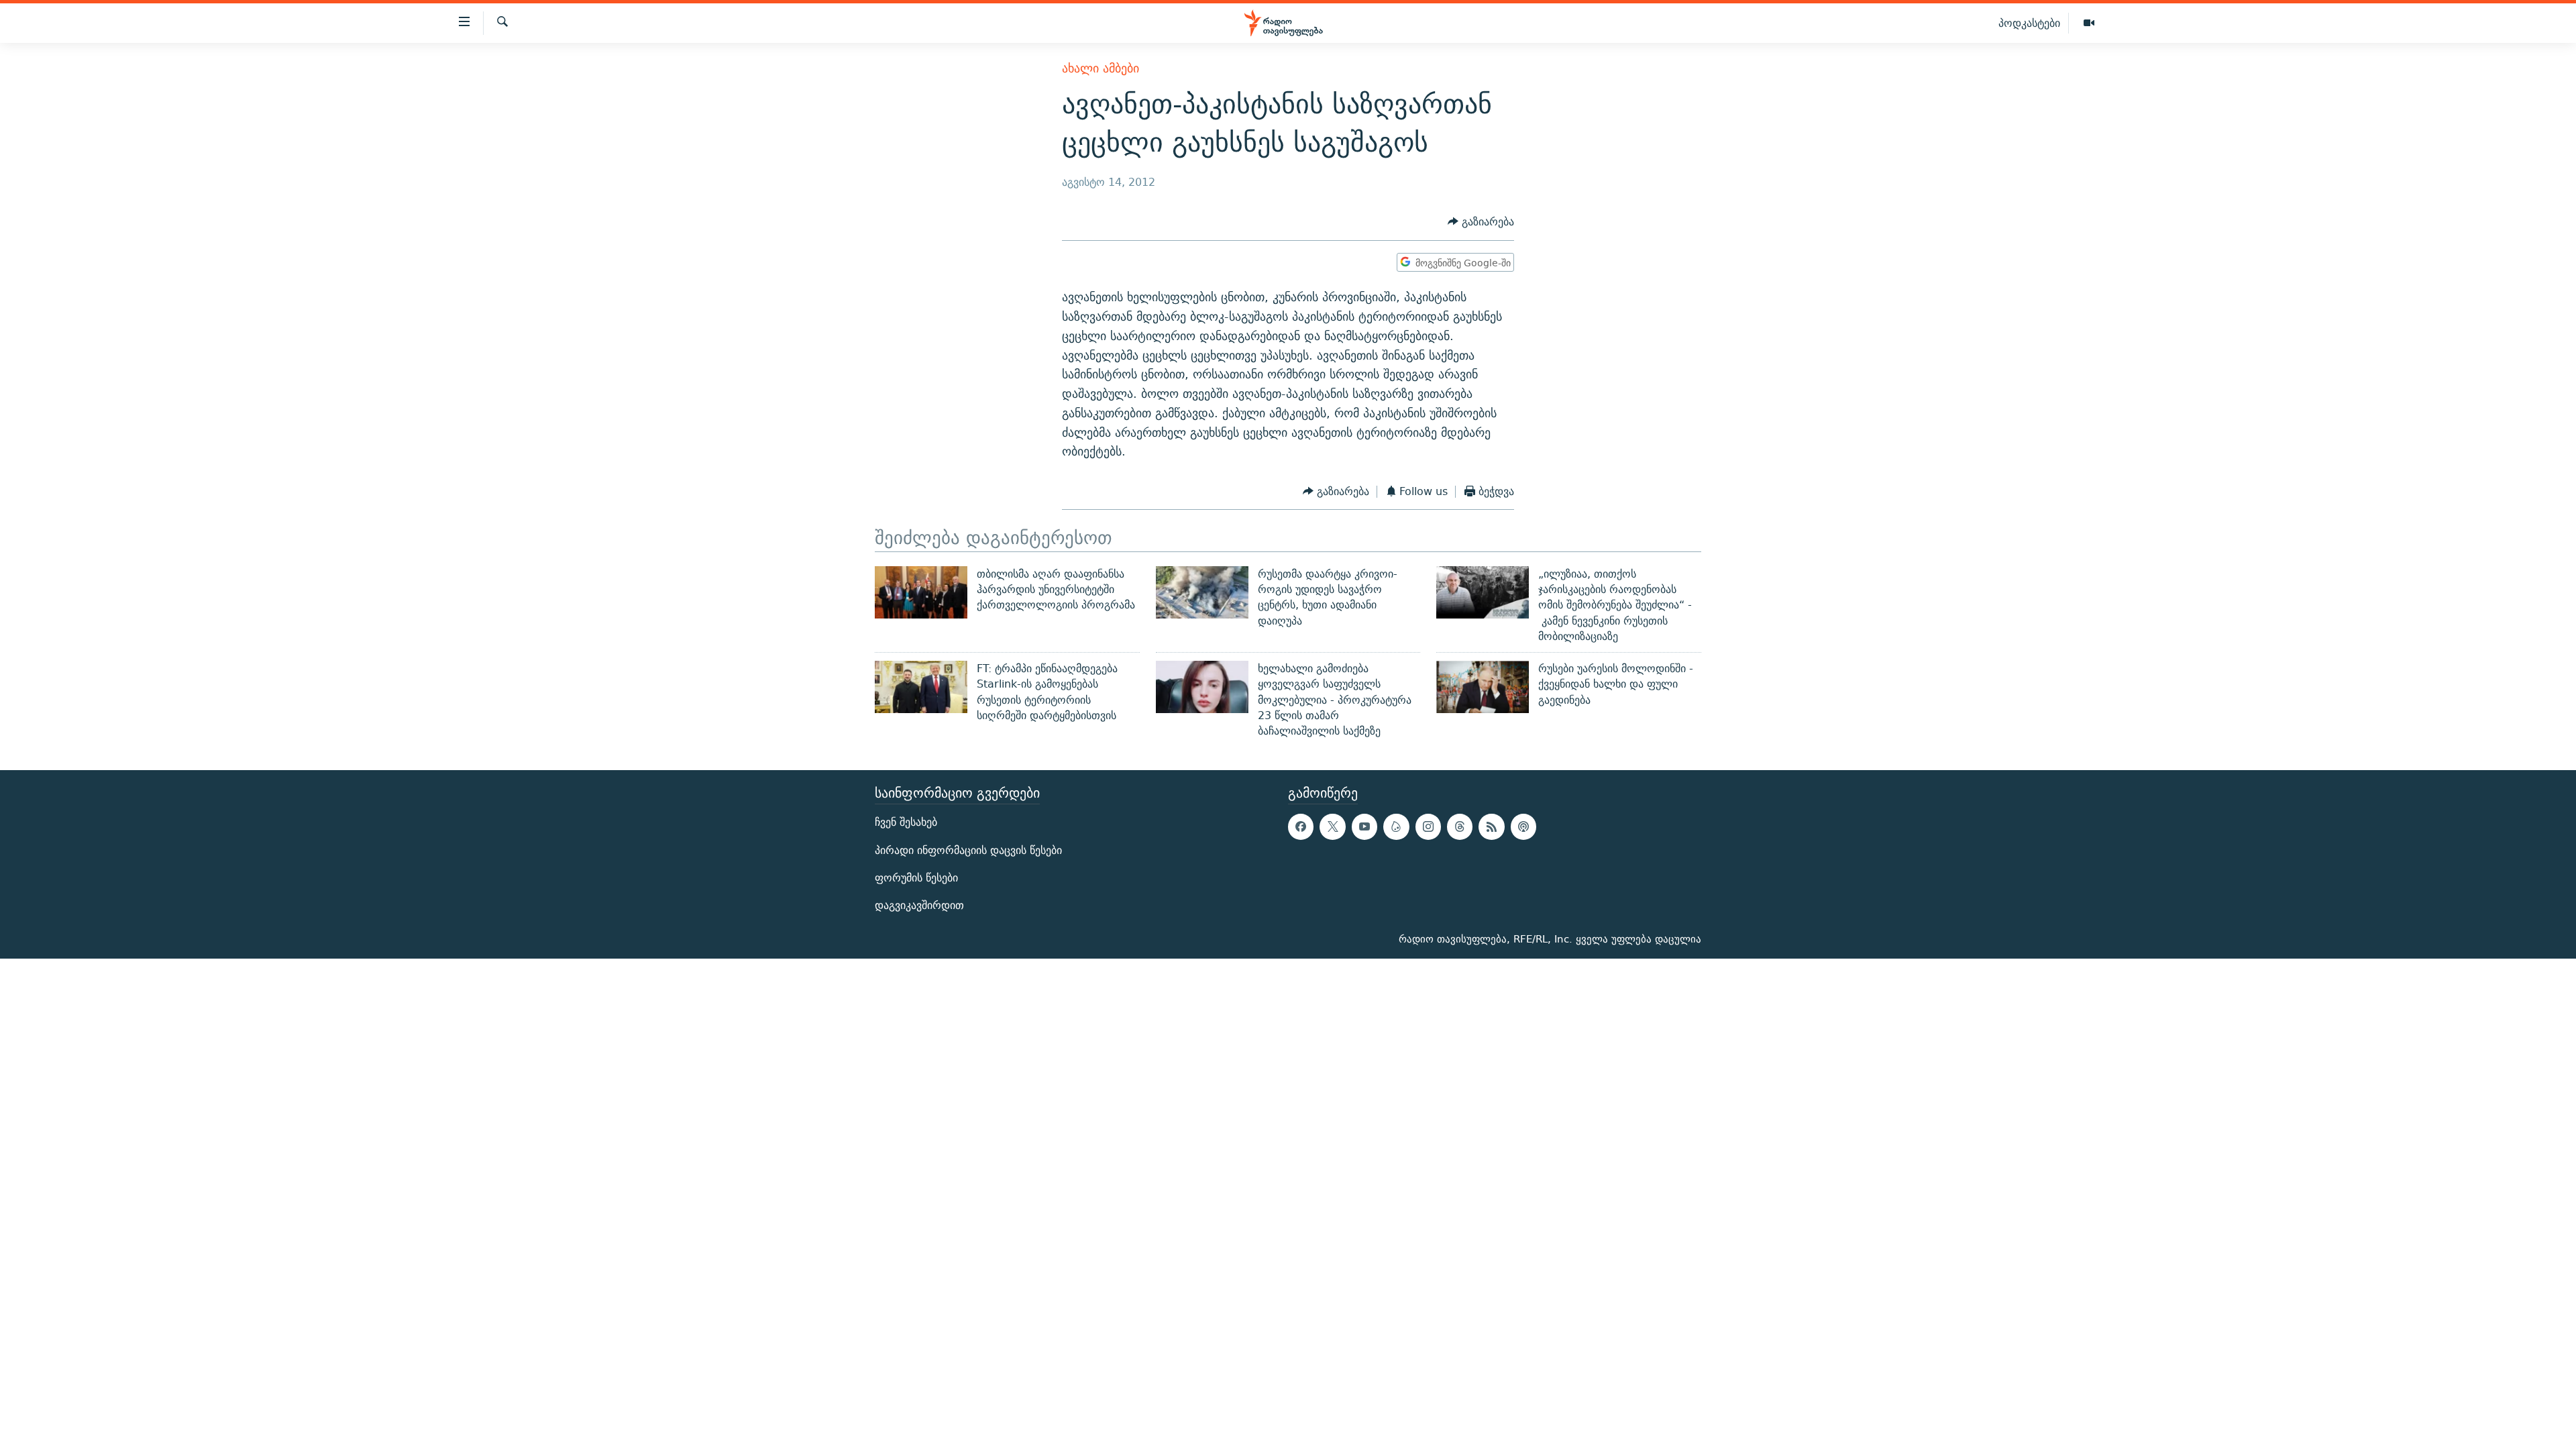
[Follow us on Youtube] (1364, 826)
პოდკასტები (2029, 23)
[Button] (1481, 222)
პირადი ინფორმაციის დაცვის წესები (968, 850)
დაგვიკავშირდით (919, 905)
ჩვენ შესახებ (906, 822)
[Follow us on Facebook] (1301, 826)
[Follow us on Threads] (1460, 826)
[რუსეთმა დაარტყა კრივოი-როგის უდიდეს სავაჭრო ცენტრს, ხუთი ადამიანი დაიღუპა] (1202, 592)
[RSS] (1491, 826)
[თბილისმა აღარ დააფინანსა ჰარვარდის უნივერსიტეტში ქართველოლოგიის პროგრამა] (921, 592)
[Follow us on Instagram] (1428, 826)
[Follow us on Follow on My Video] (1396, 826)
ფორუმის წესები (916, 877)
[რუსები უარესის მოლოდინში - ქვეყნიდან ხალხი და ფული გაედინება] (1483, 687)
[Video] (2089, 23)
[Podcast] (1523, 826)
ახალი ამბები (1101, 68)
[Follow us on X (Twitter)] (1332, 826)
